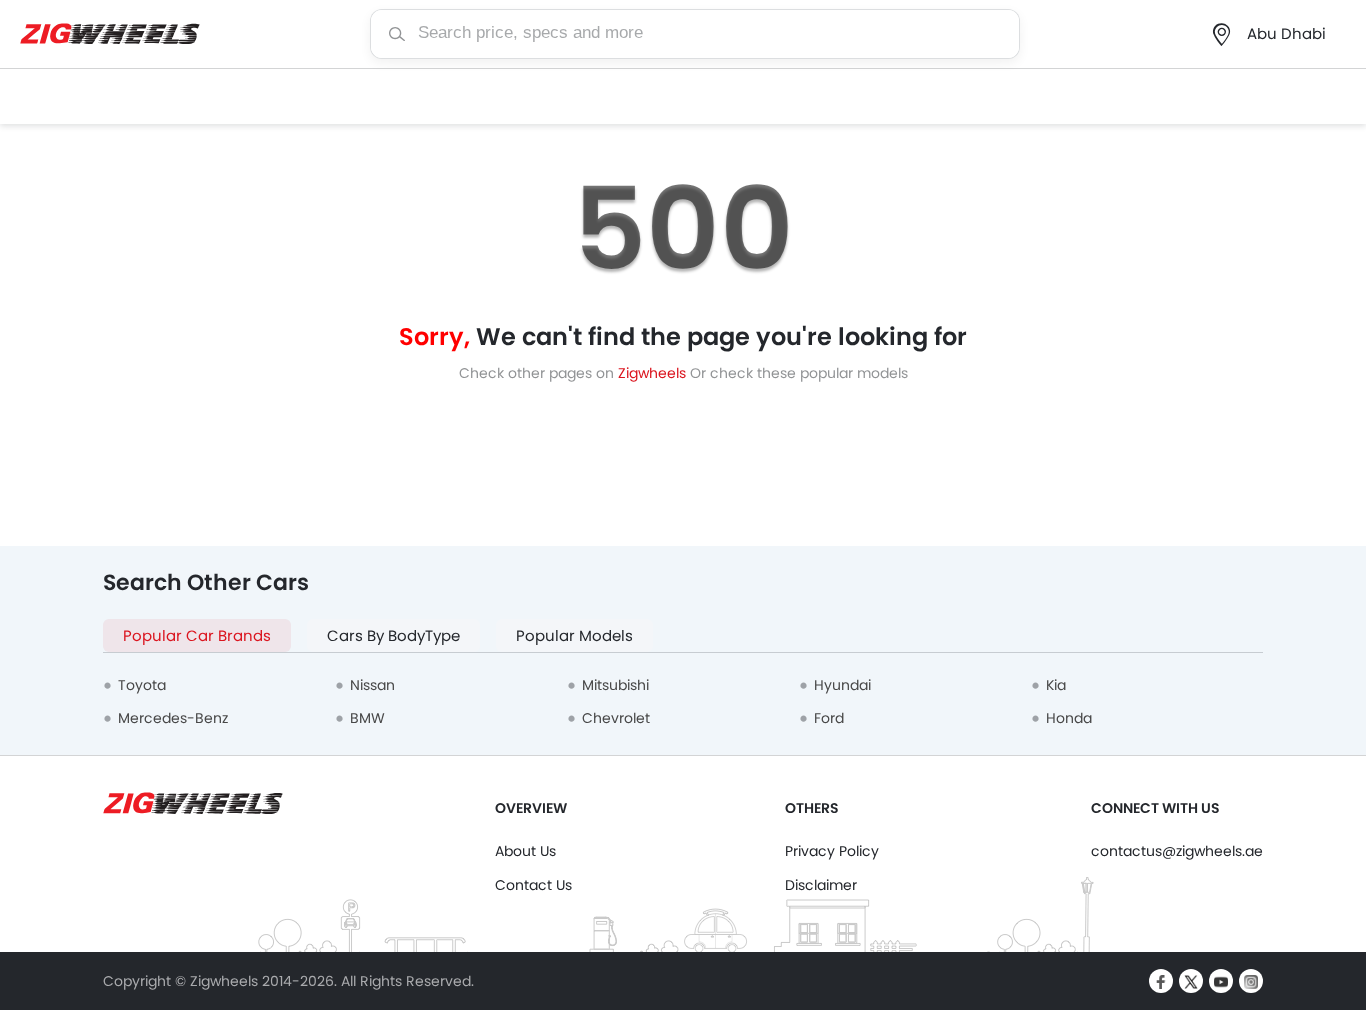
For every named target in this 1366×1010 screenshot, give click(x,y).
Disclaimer (821, 885)
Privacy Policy (832, 851)
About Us (525, 851)
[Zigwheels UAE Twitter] (1191, 981)
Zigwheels (654, 373)
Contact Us (533, 885)
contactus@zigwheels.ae (1177, 851)
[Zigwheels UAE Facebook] (1161, 981)
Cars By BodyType (393, 635)
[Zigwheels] (110, 34)
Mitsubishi (615, 685)
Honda (1069, 718)
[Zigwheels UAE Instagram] (1251, 981)
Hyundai (842, 685)
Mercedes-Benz (173, 718)
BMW (367, 718)
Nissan (372, 685)
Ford (829, 718)
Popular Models (574, 635)
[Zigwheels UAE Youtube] (1221, 981)
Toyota (142, 685)
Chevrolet (616, 718)
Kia (1056, 685)
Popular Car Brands (197, 635)
